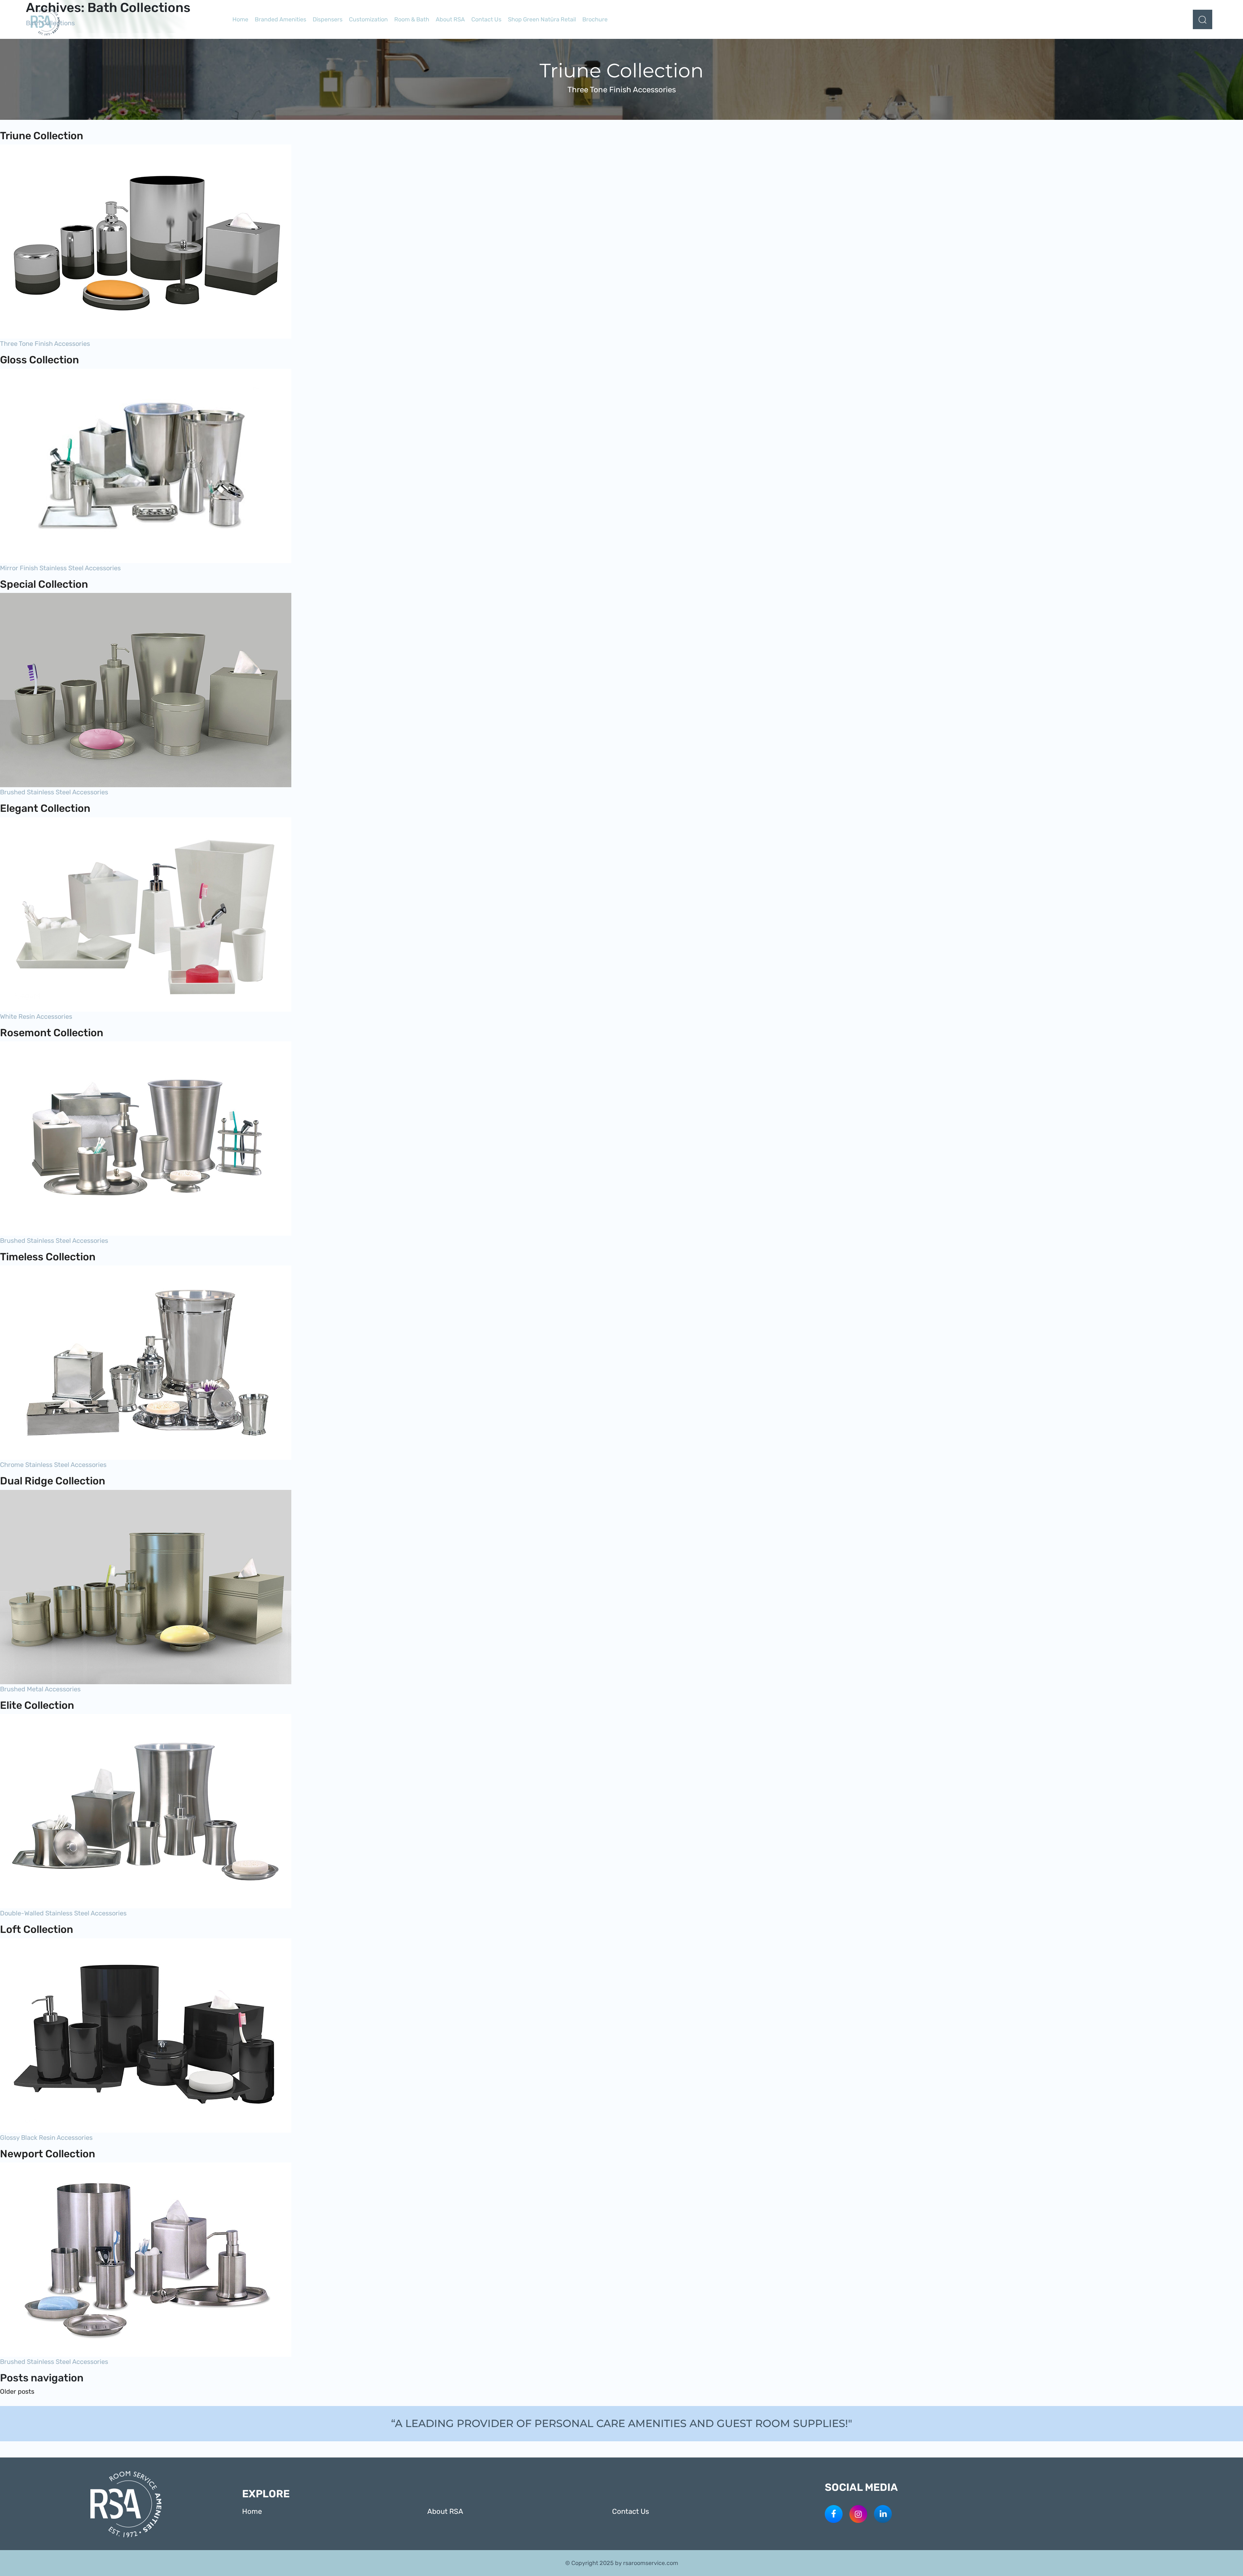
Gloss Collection (39, 360)
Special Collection (44, 584)
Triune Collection (42, 136)
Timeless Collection (48, 1257)
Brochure (595, 19)
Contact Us (486, 19)
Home (240, 19)
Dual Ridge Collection (53, 1481)
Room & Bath (412, 19)
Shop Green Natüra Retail (542, 19)
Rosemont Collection (52, 1033)
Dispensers (328, 19)
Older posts (17, 2391)
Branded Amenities (280, 19)
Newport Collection (48, 2154)
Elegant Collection (45, 808)
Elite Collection (37, 1705)
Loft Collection (37, 1929)
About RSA (450, 19)
